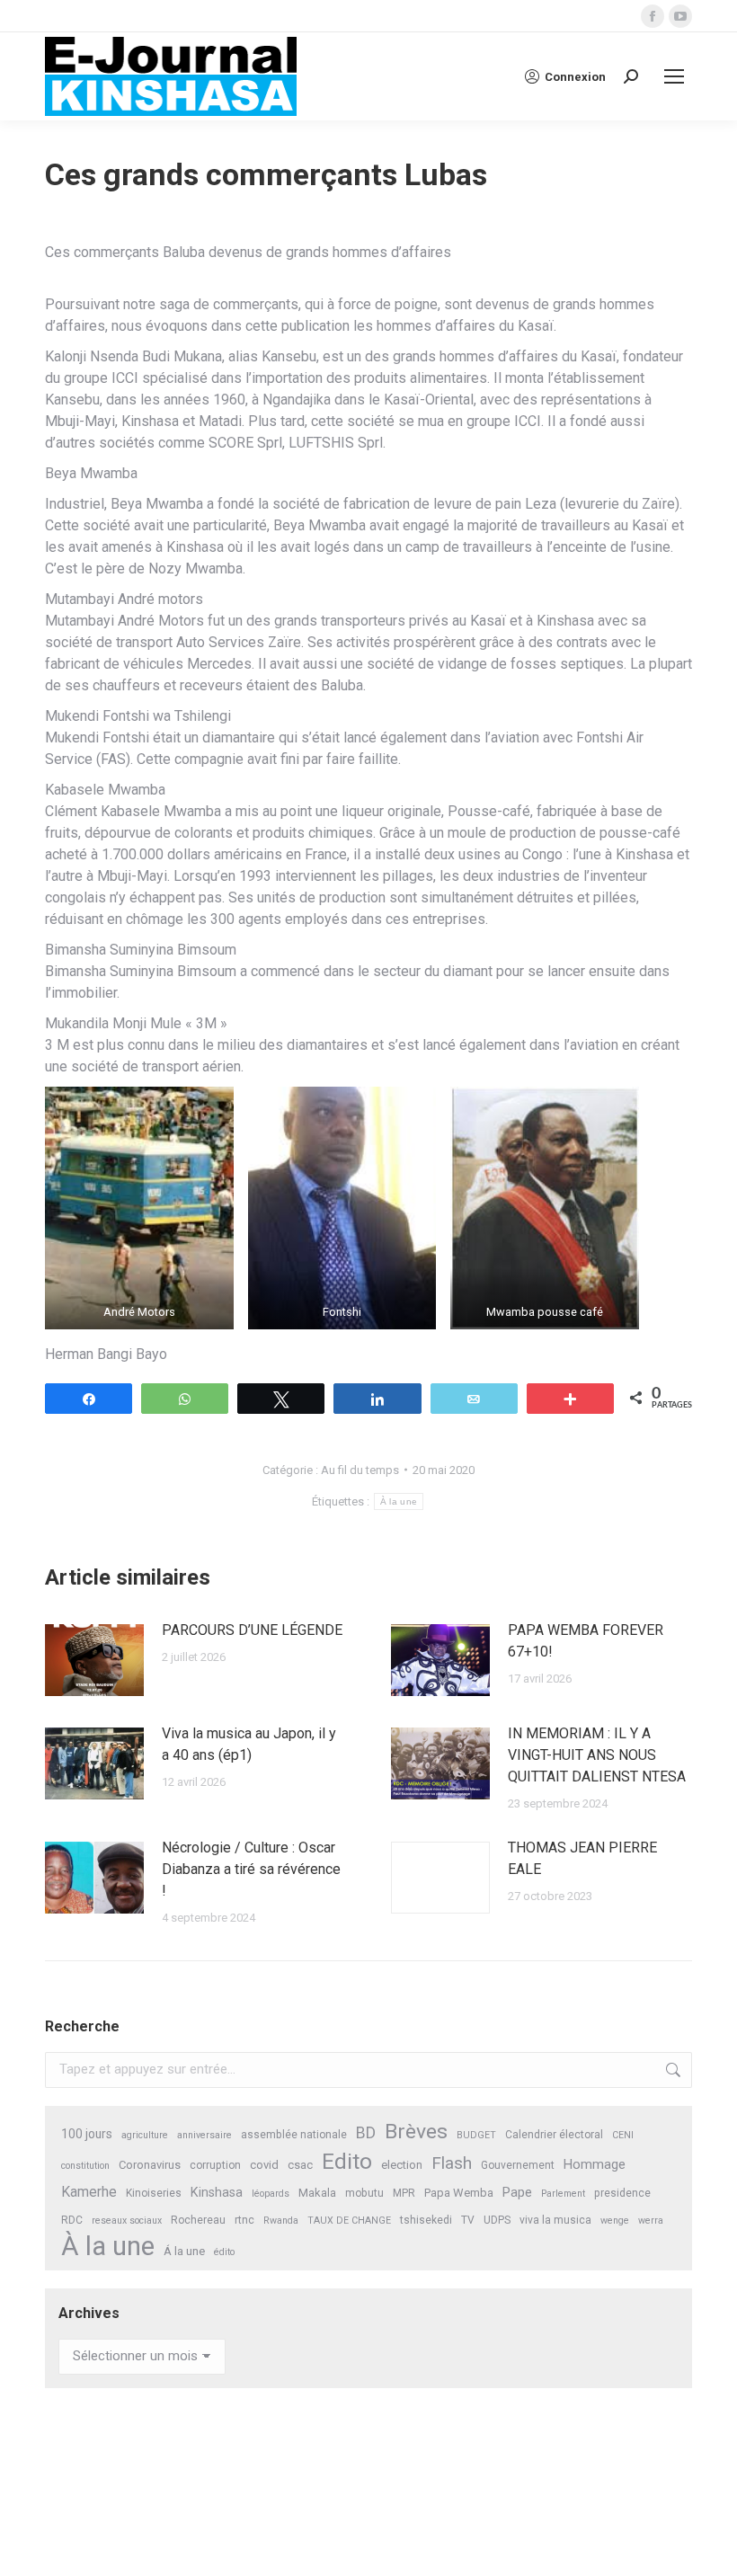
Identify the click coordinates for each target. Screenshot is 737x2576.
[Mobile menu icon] (674, 76)
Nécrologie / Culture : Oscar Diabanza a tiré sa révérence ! (251, 1869)
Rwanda (281, 2221)
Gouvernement (518, 2165)
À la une (399, 1501)
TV (468, 2220)
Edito (347, 2161)
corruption (215, 2165)
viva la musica (555, 2220)
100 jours (87, 2134)
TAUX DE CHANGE (349, 2221)
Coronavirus (150, 2165)
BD (366, 2133)
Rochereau (198, 2220)
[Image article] (94, 1660)
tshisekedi (426, 2220)
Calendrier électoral (554, 2135)
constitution (85, 2166)
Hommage (595, 2164)
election (402, 2165)
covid (264, 2165)
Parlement (563, 2194)
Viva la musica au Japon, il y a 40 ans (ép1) (249, 1744)
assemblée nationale (294, 2135)
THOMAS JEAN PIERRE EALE (582, 1858)
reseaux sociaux (127, 2221)
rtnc (244, 2220)
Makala (317, 2193)
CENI (623, 2135)
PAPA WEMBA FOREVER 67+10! (586, 1641)
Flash (452, 2163)
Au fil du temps (360, 1470)
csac (300, 2165)
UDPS (497, 2220)
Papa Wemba (459, 2193)
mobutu (364, 2193)
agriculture (145, 2135)
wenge (615, 2221)
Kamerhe (89, 2192)
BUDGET (476, 2135)
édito (224, 2252)
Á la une (184, 2251)
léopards (271, 2194)
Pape (517, 2192)
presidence (622, 2193)
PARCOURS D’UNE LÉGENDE (252, 1630)
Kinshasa (217, 2193)
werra (651, 2221)
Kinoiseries (154, 2193)
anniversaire (204, 2135)
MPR (404, 2193)
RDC (72, 2220)
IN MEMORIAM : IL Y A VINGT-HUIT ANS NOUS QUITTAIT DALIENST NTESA (597, 1755)
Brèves (416, 2132)
